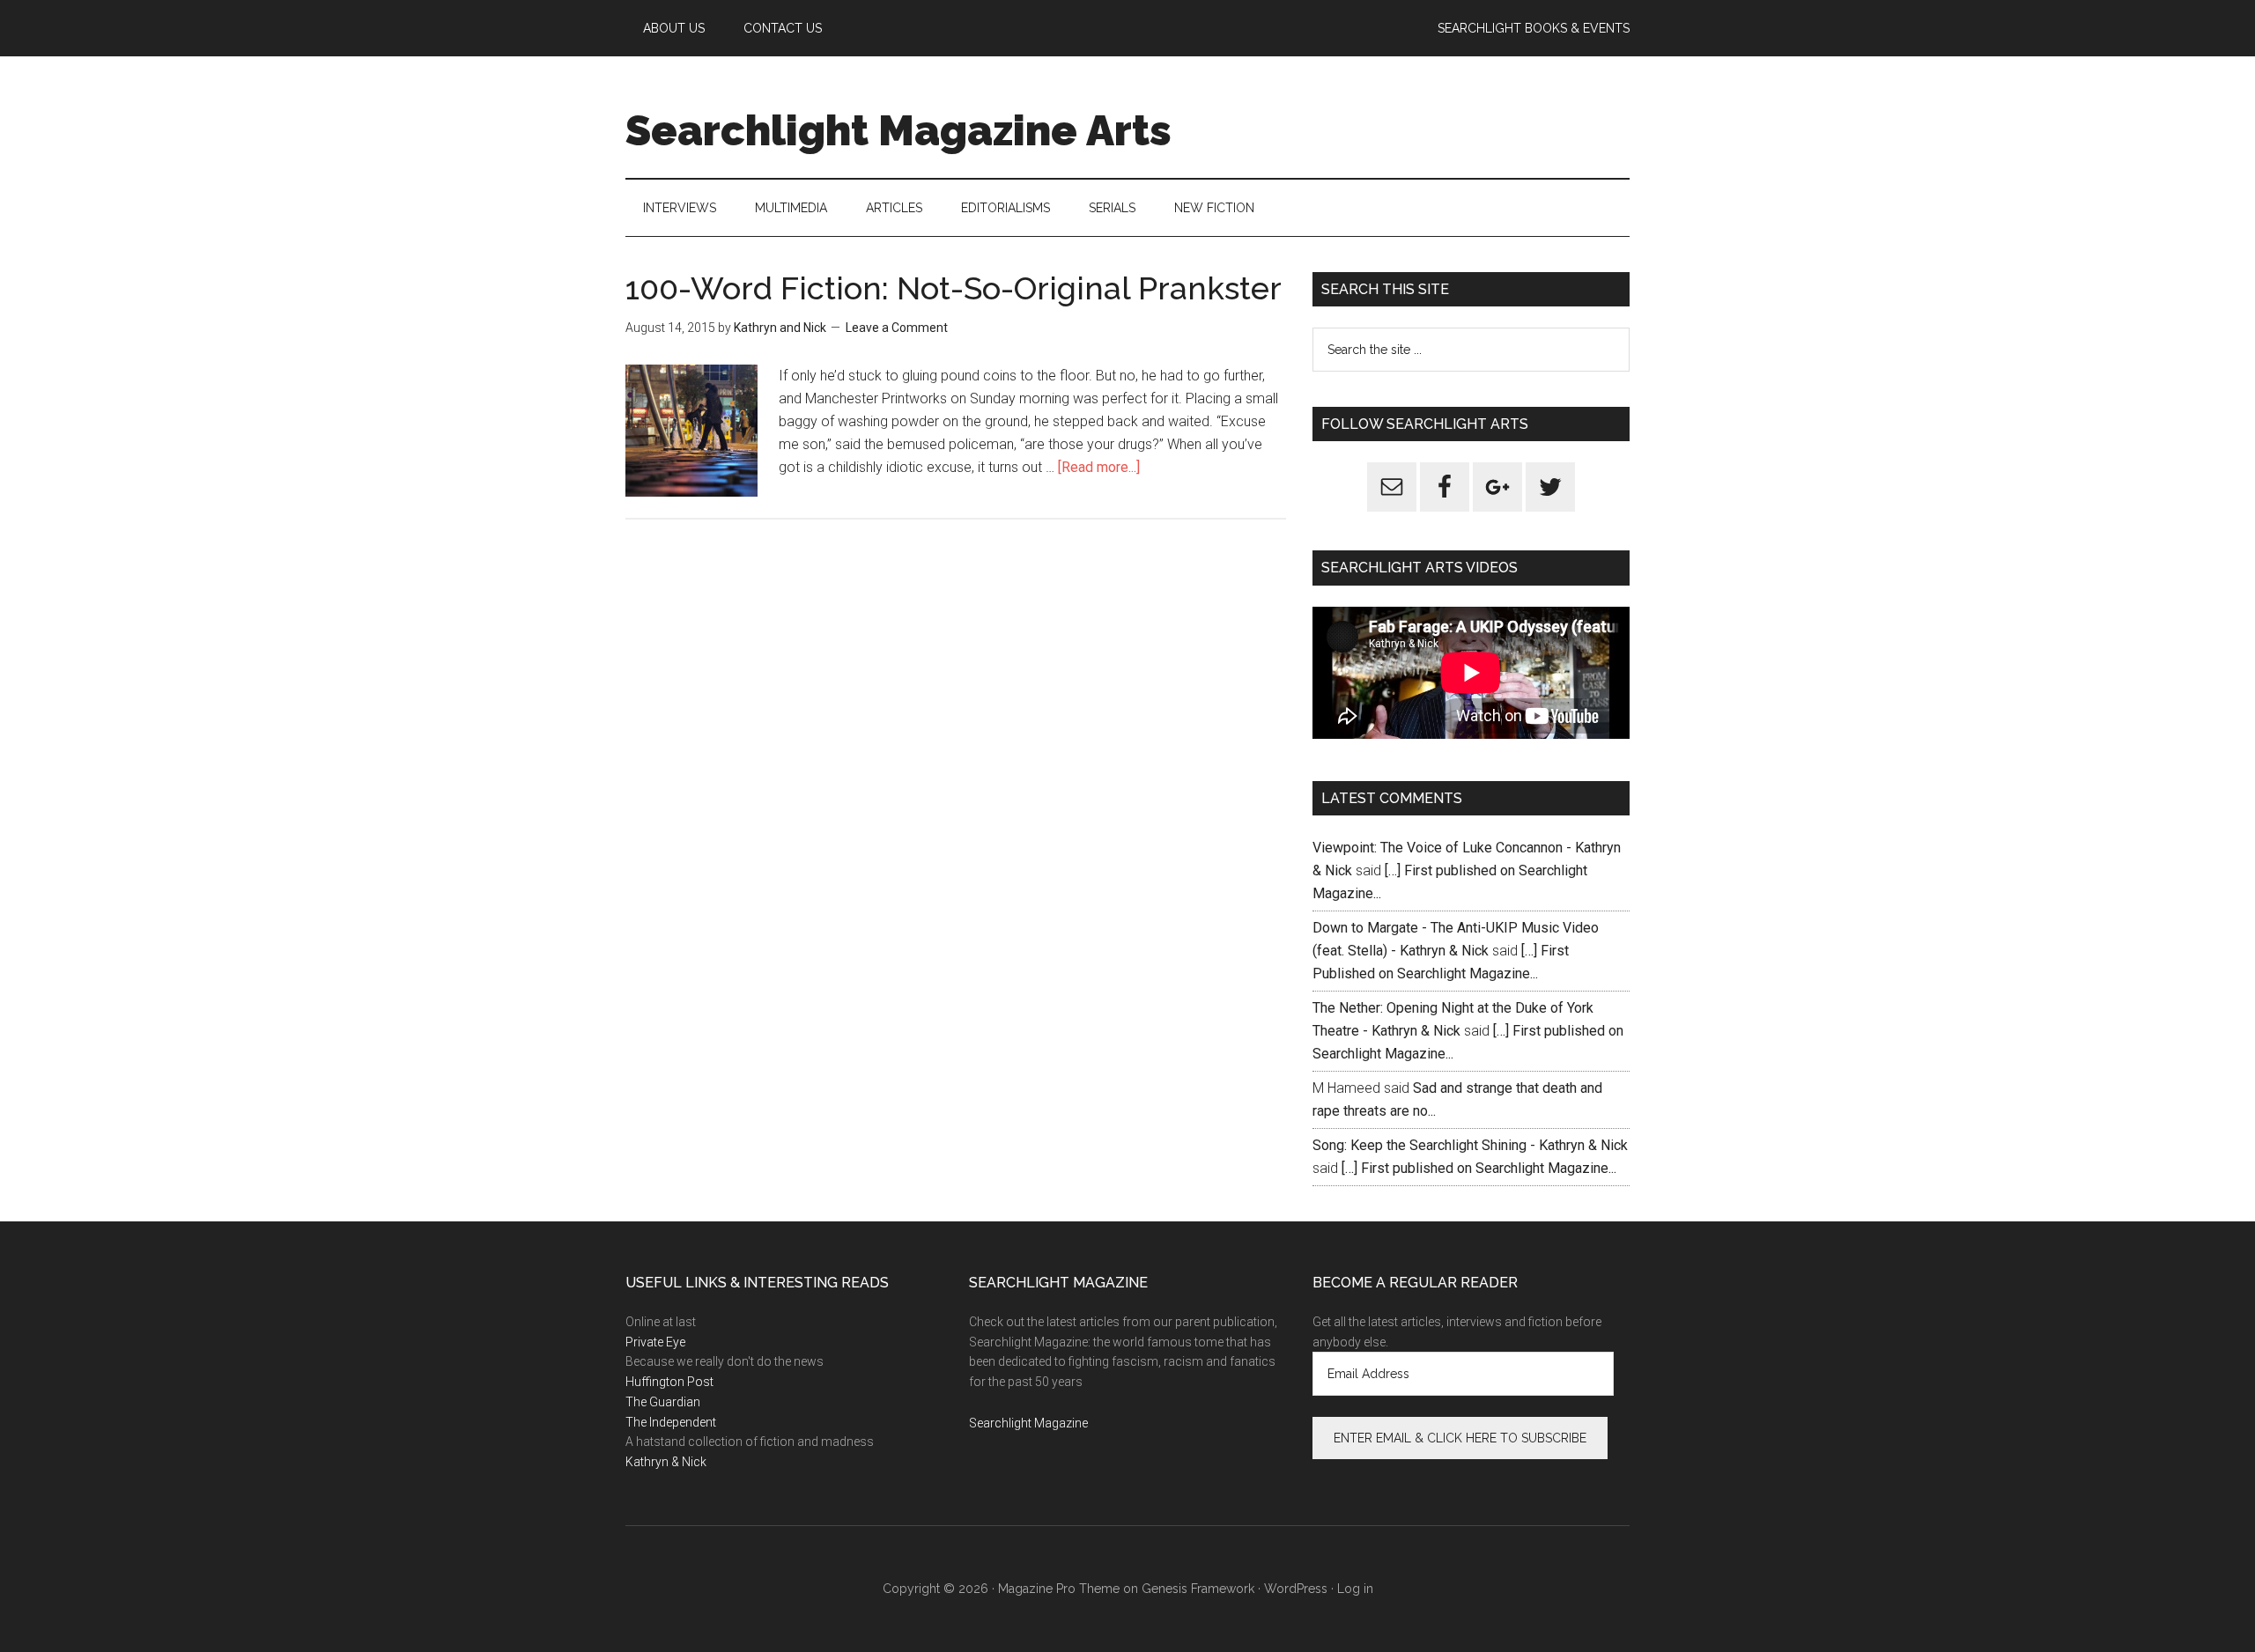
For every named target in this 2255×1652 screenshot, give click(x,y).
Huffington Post (669, 1382)
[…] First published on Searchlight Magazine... (1479, 1168)
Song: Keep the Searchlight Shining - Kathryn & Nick (1470, 1145)
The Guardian (663, 1402)
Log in (1355, 1589)
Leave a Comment (897, 328)
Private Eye (655, 1342)
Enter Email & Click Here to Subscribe (1460, 1438)
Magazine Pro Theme (1059, 1589)
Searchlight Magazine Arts (898, 130)
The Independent (671, 1422)
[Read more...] (1099, 467)
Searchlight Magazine (1028, 1423)
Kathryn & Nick (666, 1462)
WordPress (1296, 1589)
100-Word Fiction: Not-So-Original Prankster (954, 288)
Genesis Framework (1198, 1589)
